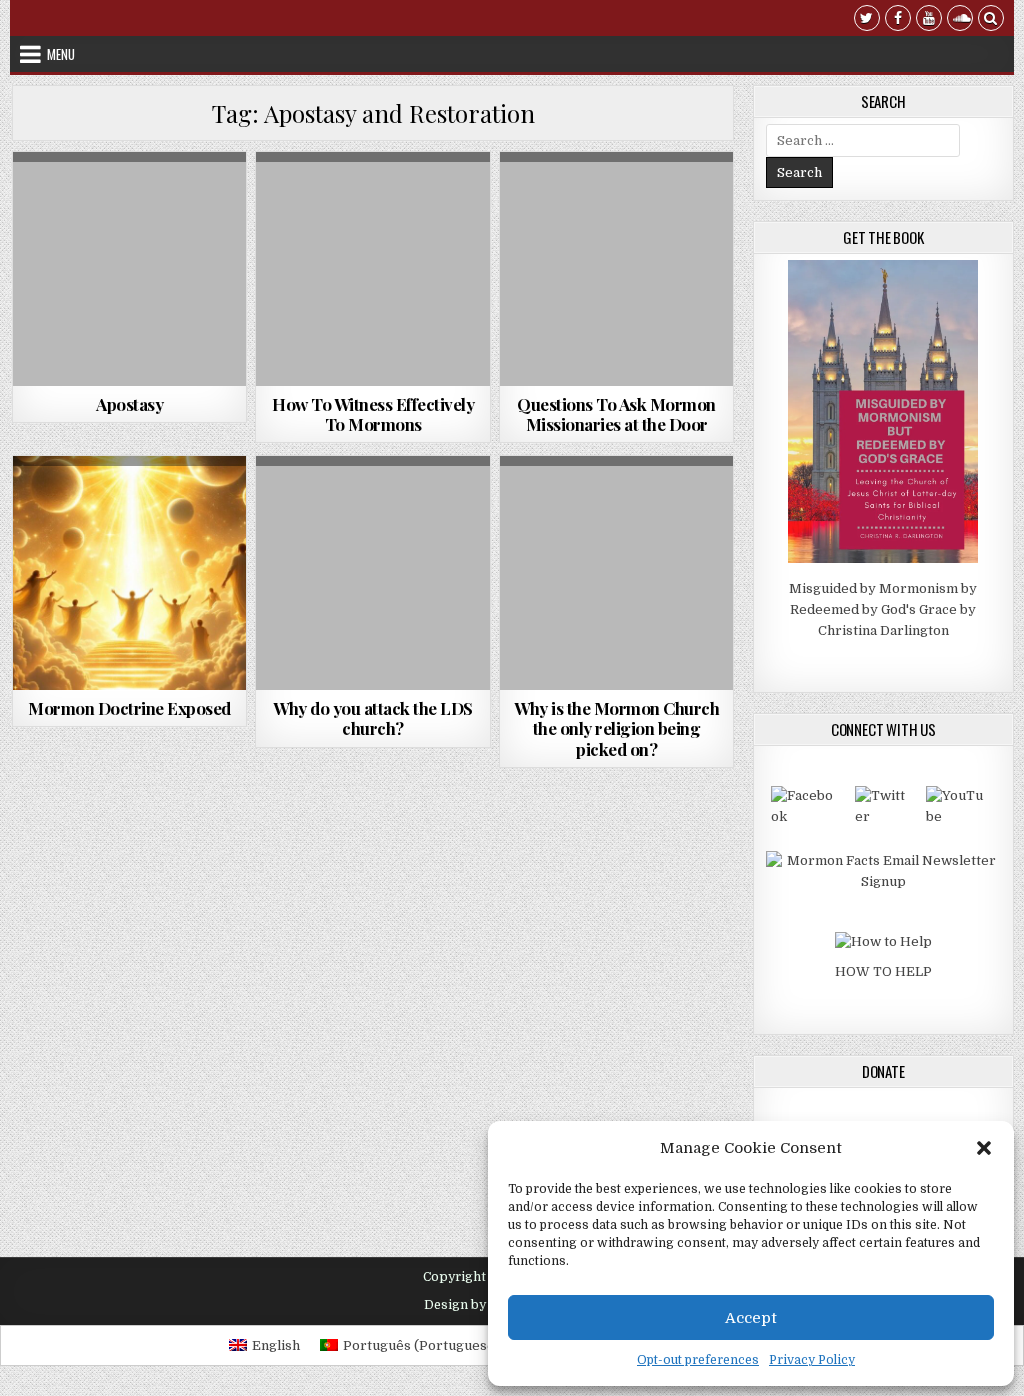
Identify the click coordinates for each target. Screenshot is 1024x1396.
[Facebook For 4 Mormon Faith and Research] (805, 816)
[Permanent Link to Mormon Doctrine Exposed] (130, 573)
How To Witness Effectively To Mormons (373, 414)
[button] (984, 1148)
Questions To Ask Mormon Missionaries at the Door (616, 414)
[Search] (991, 20)
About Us (336, 504)
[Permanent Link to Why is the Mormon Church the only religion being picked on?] (617, 573)
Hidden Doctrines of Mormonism (129, 200)
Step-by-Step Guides (413, 200)
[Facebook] (898, 20)
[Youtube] (929, 20)
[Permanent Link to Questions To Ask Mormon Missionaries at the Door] (617, 269)
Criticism (408, 504)
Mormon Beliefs (129, 525)
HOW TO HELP (883, 971)
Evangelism (305, 200)
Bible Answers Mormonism (126, 504)
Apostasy (129, 404)
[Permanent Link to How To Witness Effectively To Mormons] (373, 269)
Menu (61, 54)
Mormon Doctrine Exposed (129, 708)
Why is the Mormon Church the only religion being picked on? (616, 728)
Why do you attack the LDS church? (373, 718)
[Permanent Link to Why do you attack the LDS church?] (373, 573)
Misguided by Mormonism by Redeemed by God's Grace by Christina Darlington (883, 609)
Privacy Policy (812, 1360)
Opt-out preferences (698, 1360)
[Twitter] (867, 20)
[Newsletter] (883, 881)
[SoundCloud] (960, 20)
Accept (751, 1318)
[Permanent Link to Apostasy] (130, 269)
